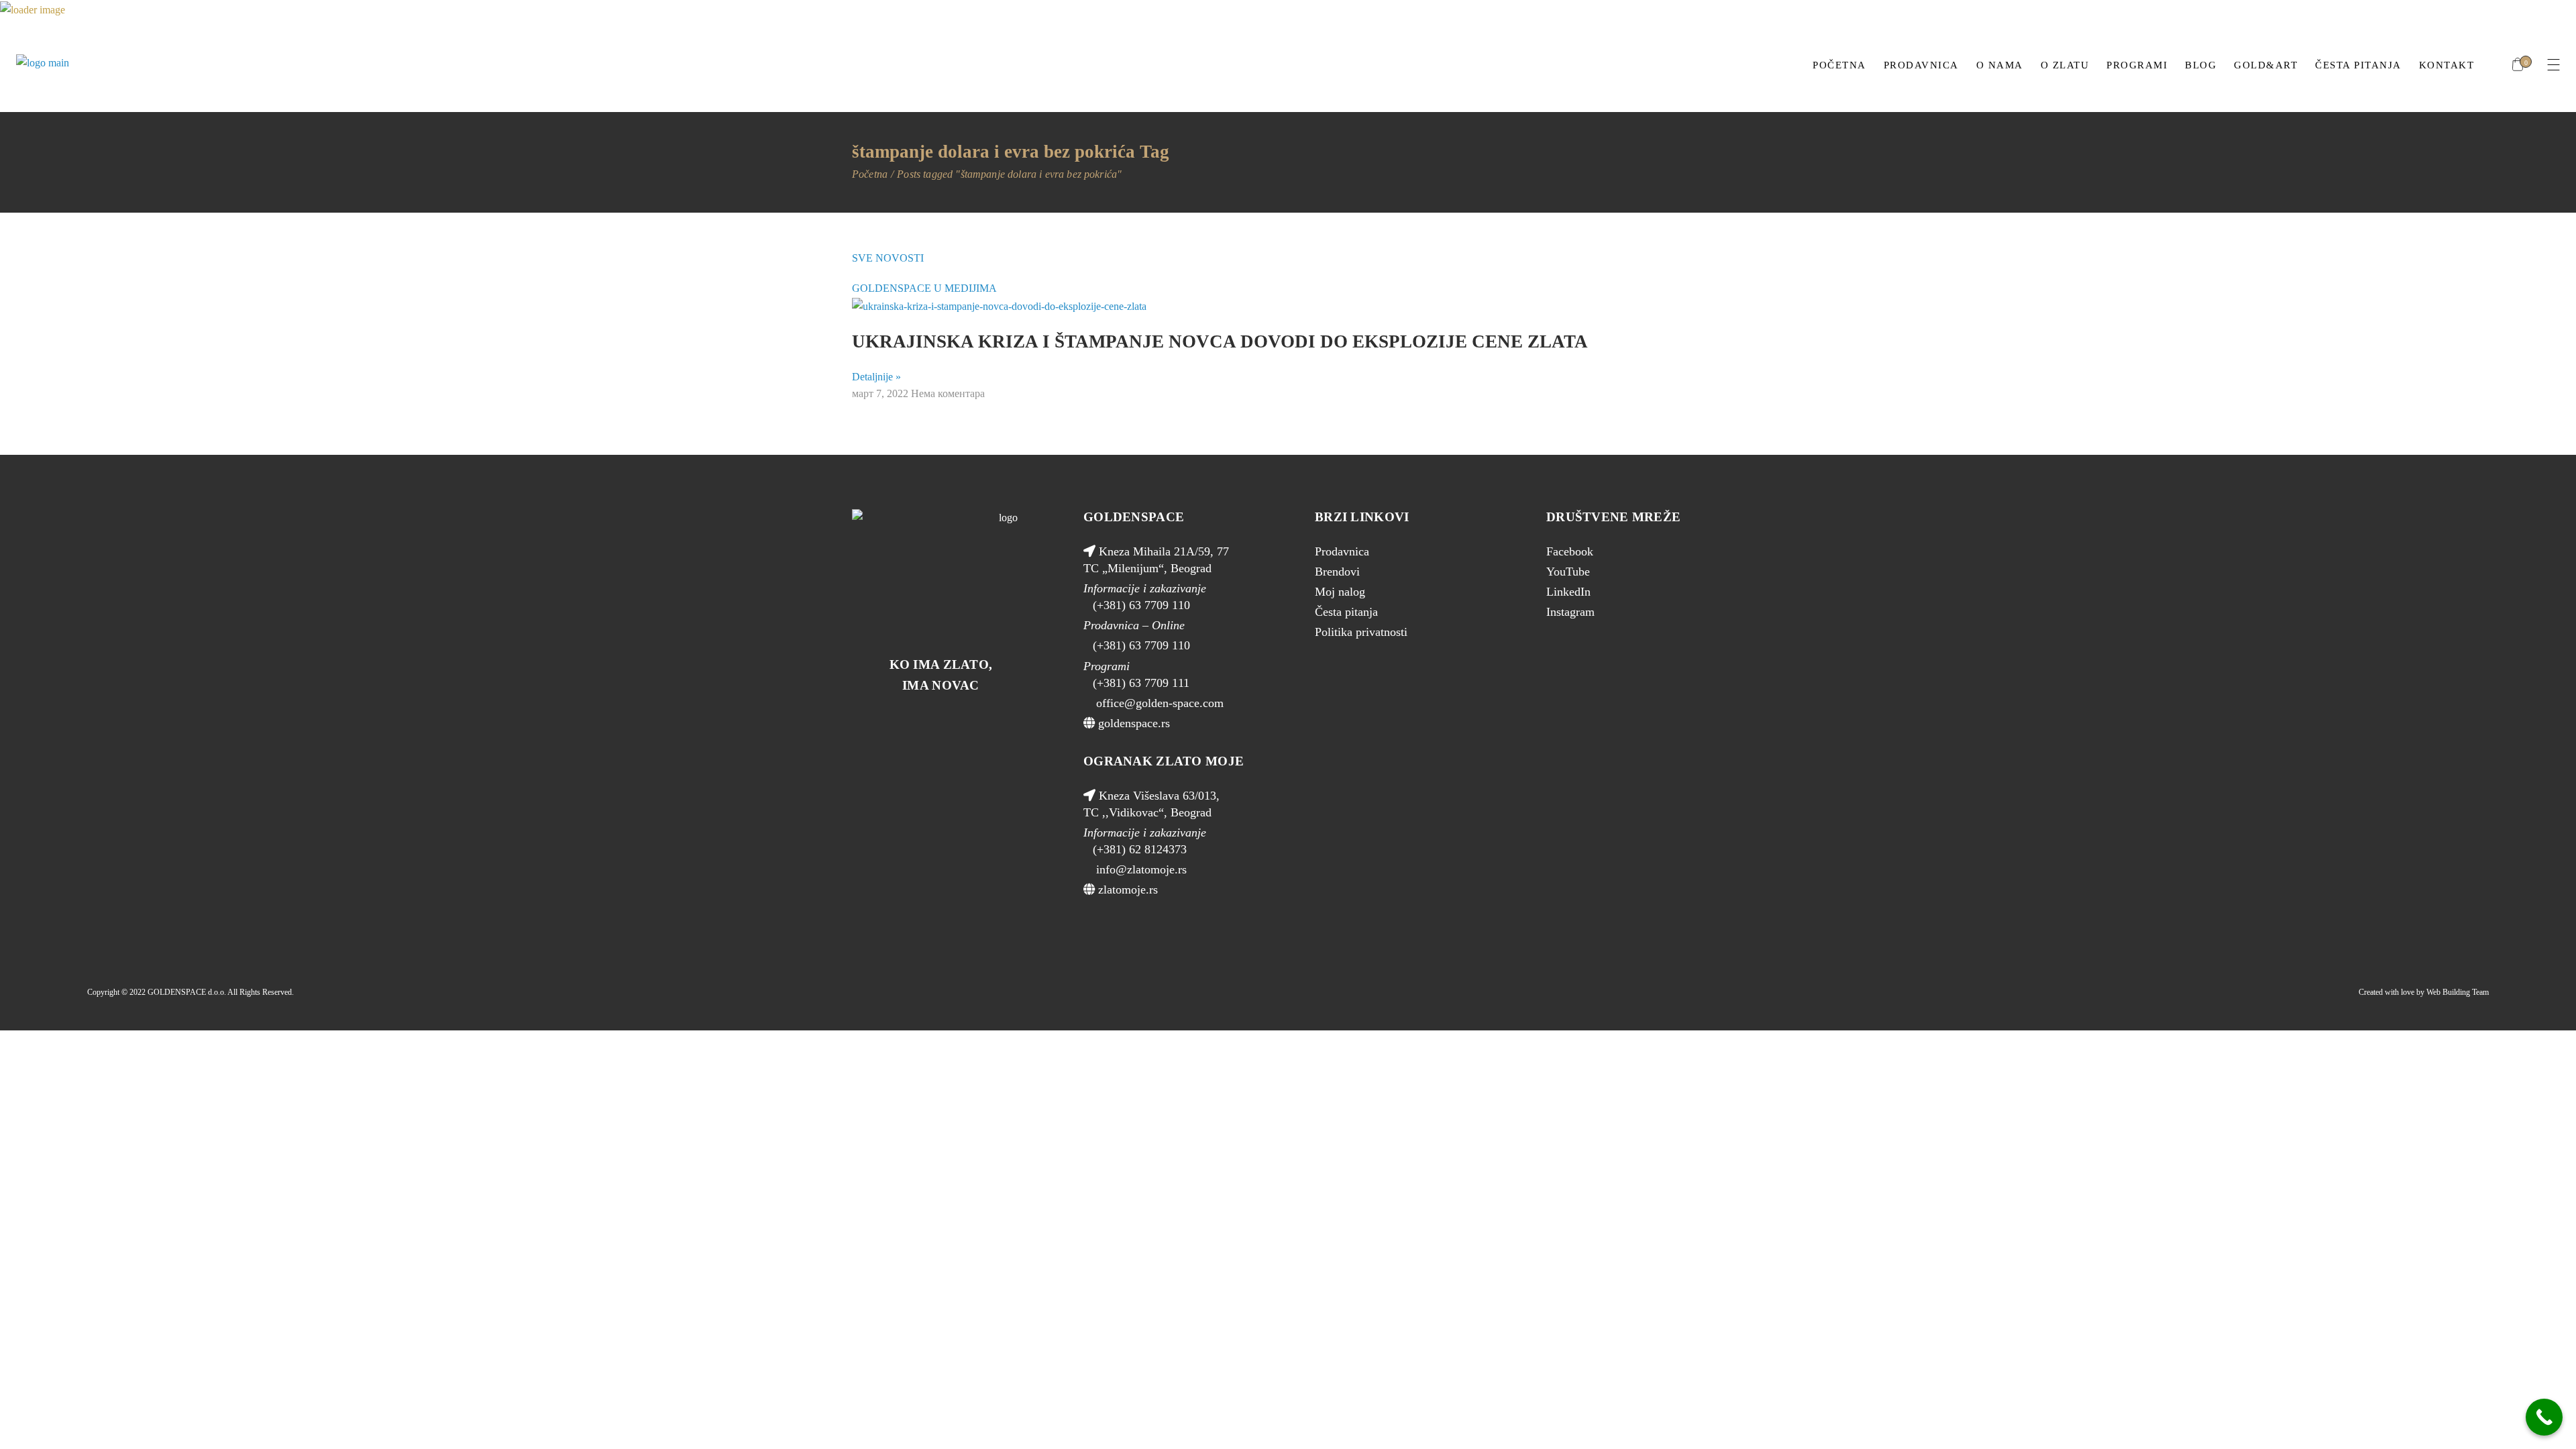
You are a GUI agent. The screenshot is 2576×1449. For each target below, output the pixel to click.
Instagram (1570, 612)
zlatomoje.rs (1126, 890)
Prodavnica (1342, 551)
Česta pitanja (1346, 612)
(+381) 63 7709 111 (1141, 683)
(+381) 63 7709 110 (1141, 605)
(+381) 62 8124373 (1140, 849)
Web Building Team (2458, 992)
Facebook (1570, 551)
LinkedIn (1568, 592)
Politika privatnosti (1361, 632)
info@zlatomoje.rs (1140, 869)
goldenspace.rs (1132, 723)
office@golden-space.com (1158, 703)
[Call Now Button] (2544, 1417)
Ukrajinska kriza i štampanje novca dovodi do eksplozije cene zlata (1220, 341)
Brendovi (1337, 572)
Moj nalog (1340, 592)
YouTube (1568, 572)
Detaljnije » (876, 377)
